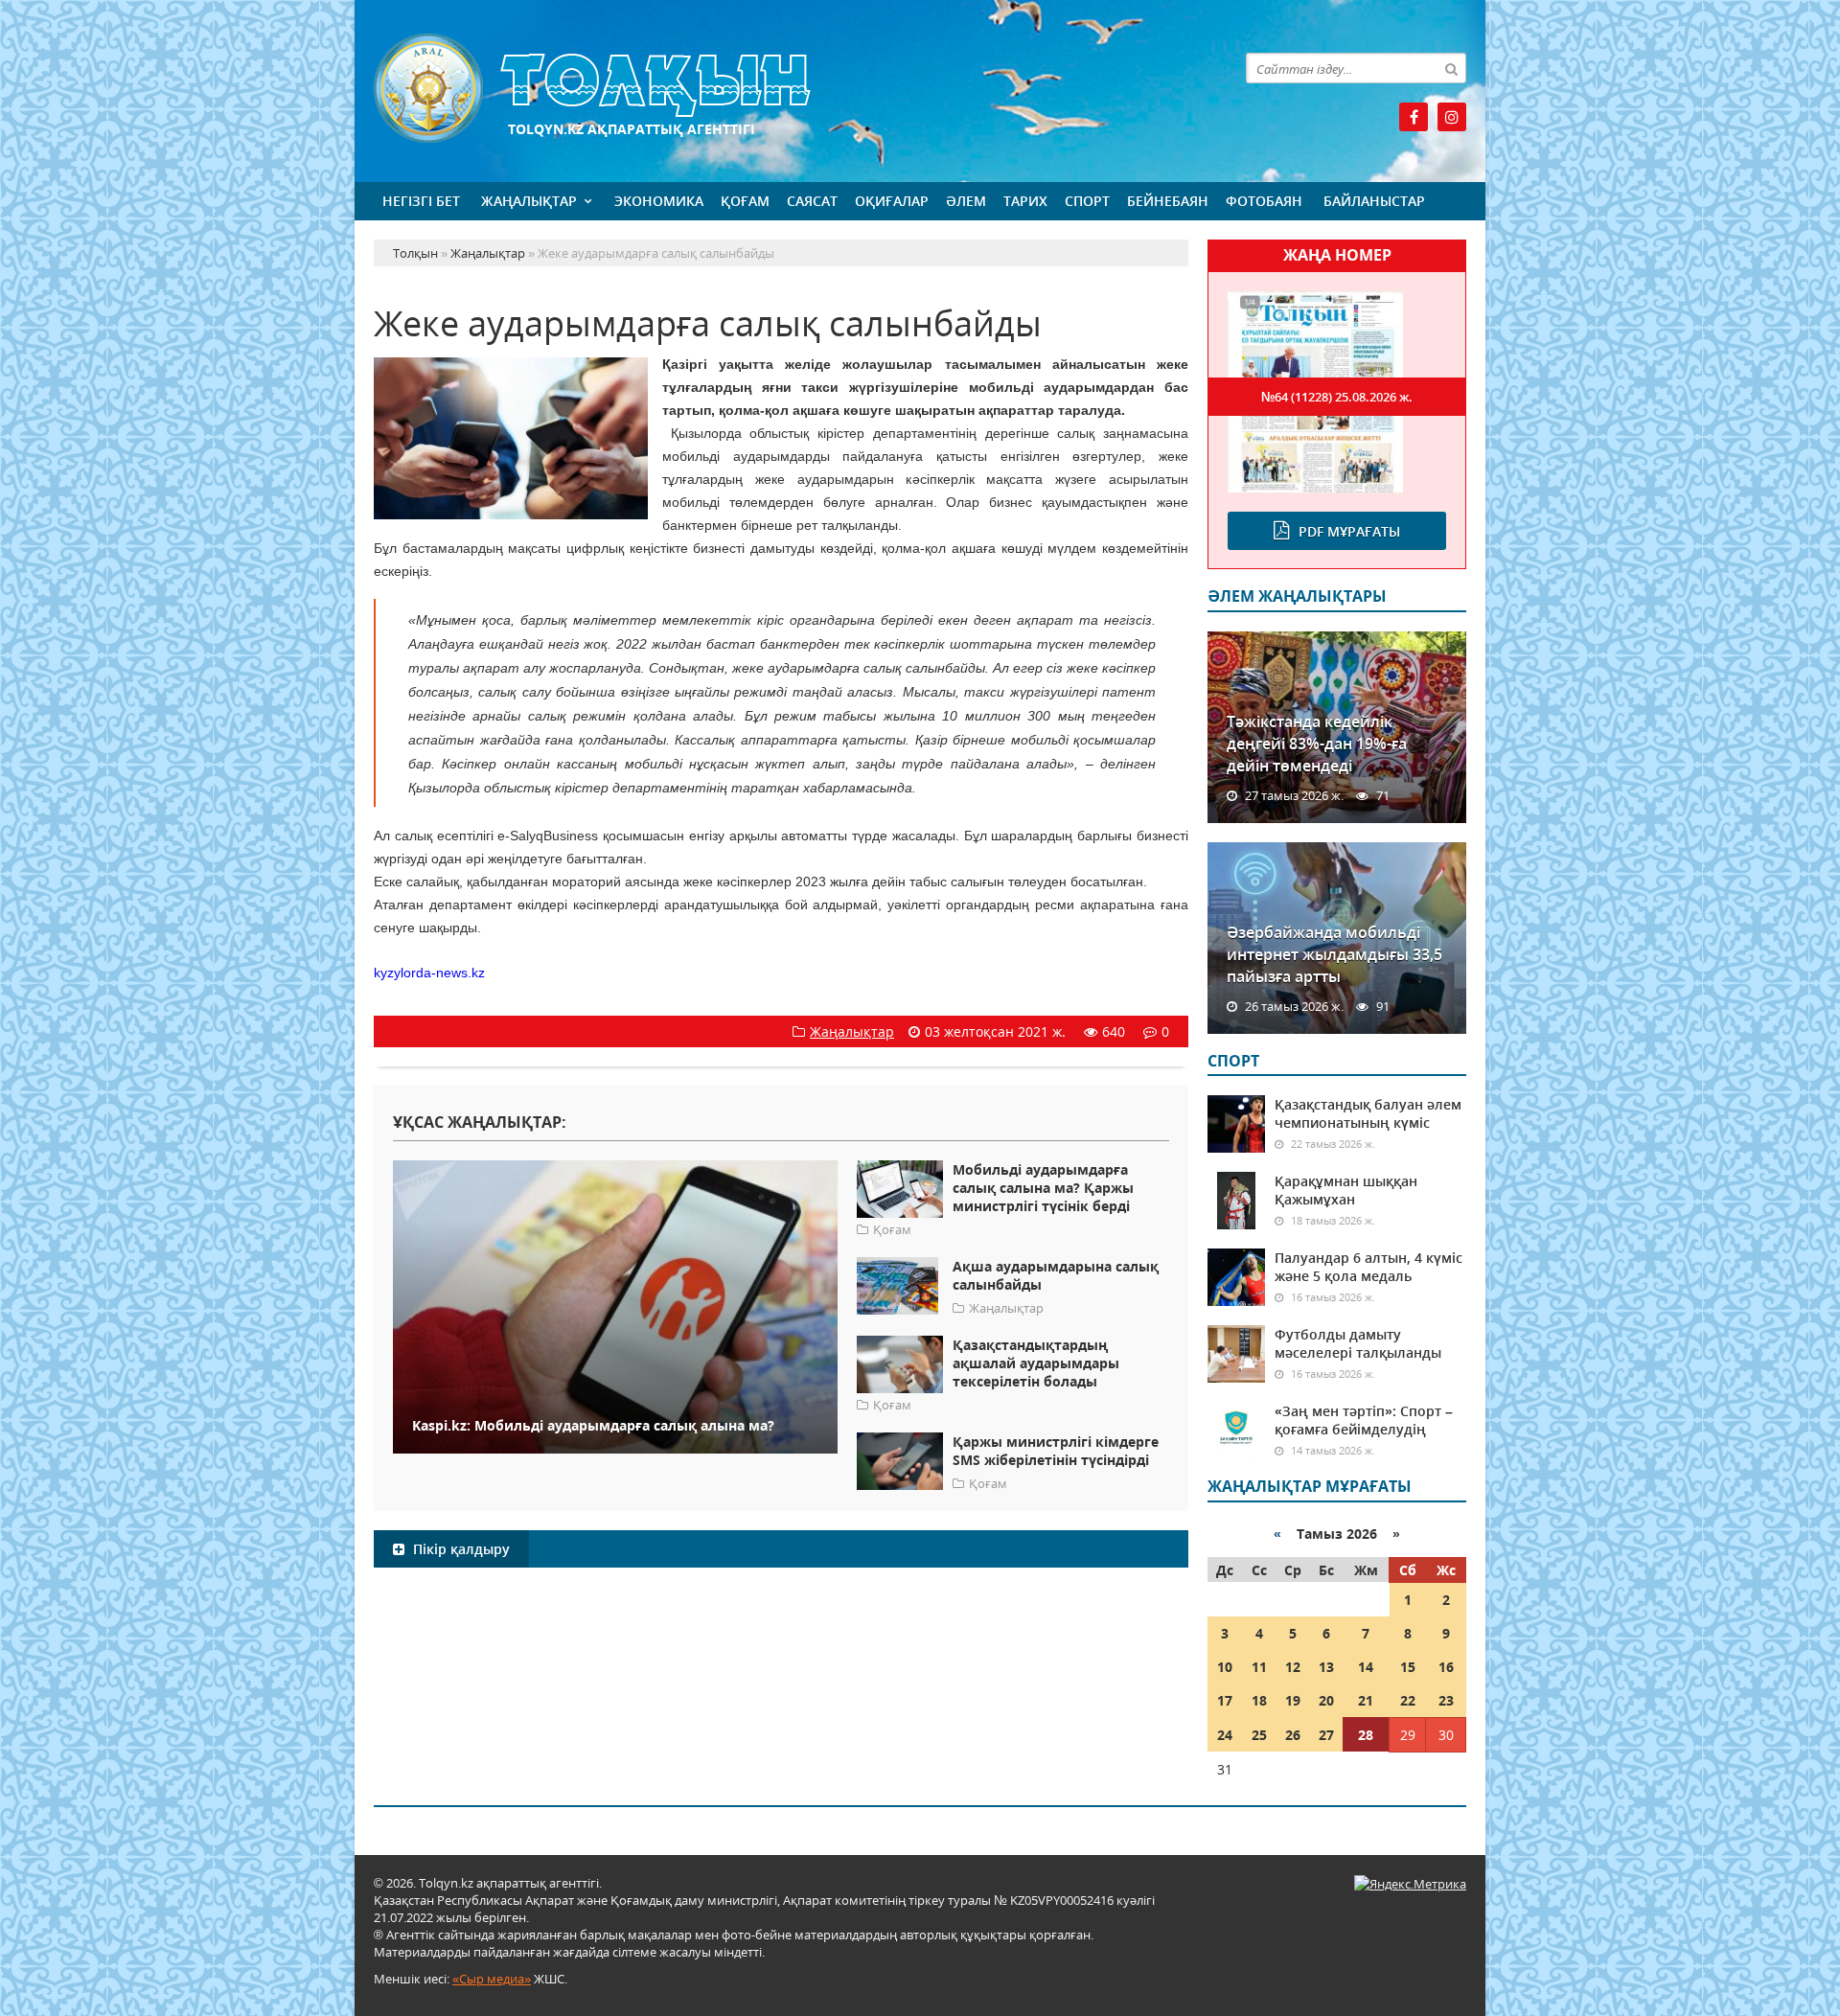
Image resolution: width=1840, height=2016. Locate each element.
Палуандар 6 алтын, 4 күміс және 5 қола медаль (1368, 1267)
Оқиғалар (892, 201)
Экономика (659, 201)
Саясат (812, 201)
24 (1225, 1735)
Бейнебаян (1168, 201)
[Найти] (1451, 68)
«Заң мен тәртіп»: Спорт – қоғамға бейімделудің (1364, 1420)
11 (1259, 1667)
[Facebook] (1414, 117)
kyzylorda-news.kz (429, 973)
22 (1408, 1700)
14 (1366, 1667)
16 (1446, 1667)
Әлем (966, 201)
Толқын (781, 89)
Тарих (1025, 201)
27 (1326, 1735)
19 (1293, 1700)
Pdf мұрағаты (1349, 531)
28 (1366, 1735)
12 (1293, 1667)
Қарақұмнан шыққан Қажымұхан (1346, 1190)
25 (1259, 1735)
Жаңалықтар (529, 201)
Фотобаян (1264, 201)
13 (1326, 1667)
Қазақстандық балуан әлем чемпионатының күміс (1368, 1113)
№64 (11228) (1337, 397)
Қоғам (745, 201)
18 (1259, 1700)
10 (1225, 1667)
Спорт (1087, 201)
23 (1446, 1700)
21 (1366, 1700)
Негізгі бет (421, 201)
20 (1326, 1700)
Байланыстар (1374, 201)
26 (1293, 1735)
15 (1408, 1667)
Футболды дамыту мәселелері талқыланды (1358, 1343)
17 (1225, 1700)
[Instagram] (1452, 117)
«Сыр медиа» (492, 1979)
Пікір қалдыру (460, 1549)
